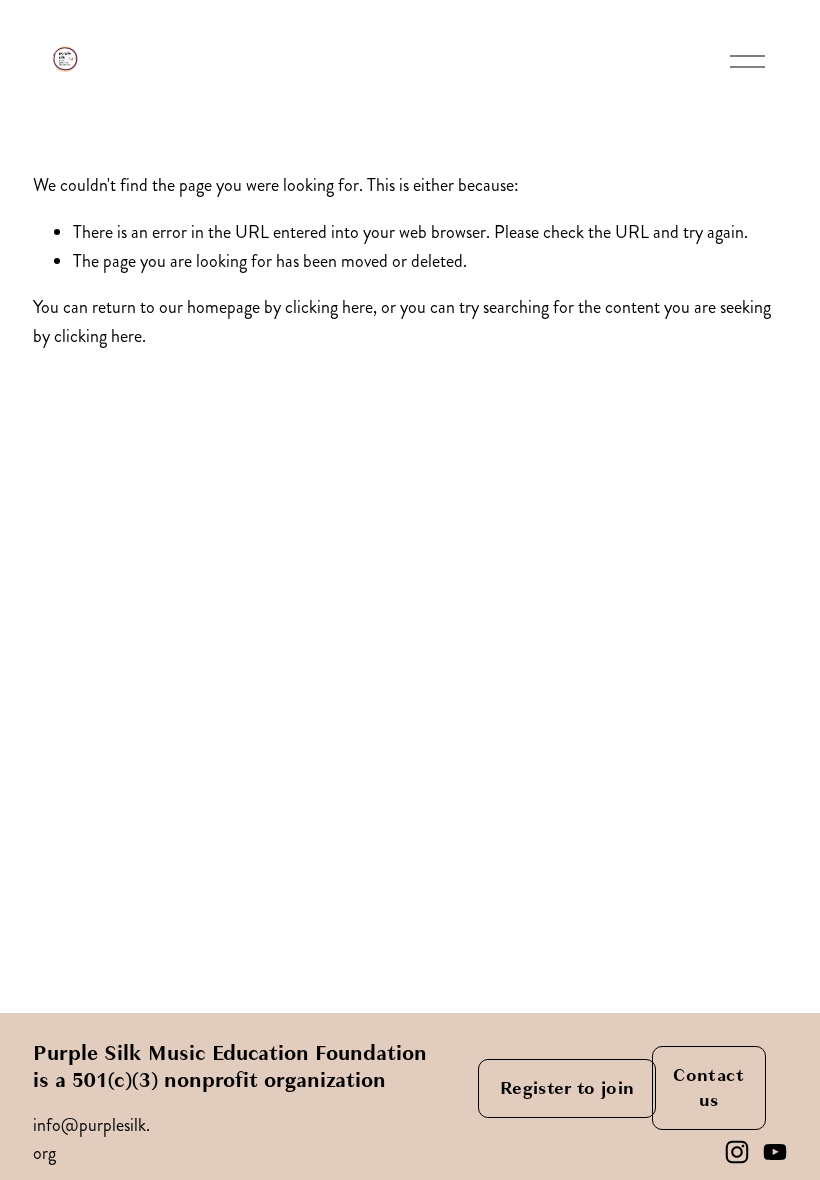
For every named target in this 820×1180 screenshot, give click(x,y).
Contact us (708, 1088)
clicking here (329, 307)
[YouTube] (775, 1152)
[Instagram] (737, 1152)
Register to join (567, 1088)
